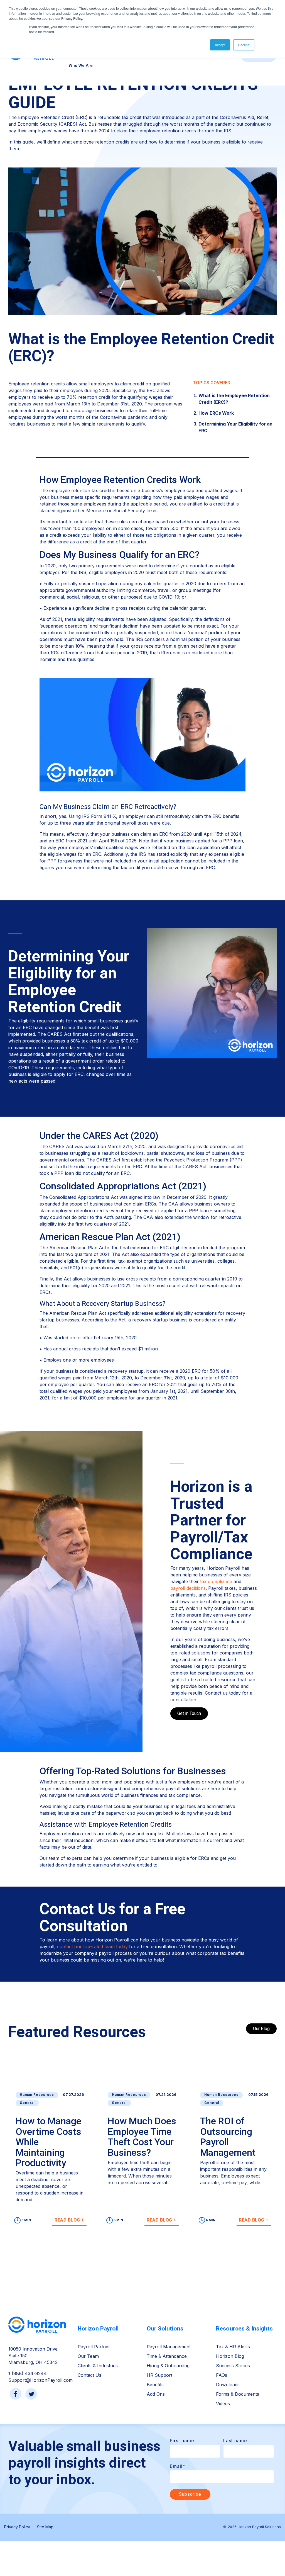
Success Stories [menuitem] (233, 2366)
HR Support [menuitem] (159, 2375)
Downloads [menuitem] (228, 2385)
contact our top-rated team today (92, 1946)
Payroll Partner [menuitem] (94, 2347)
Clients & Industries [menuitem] (98, 2366)
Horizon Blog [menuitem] (230, 2356)
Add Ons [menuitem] (156, 2394)
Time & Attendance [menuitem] (167, 2356)
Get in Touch (189, 1713)
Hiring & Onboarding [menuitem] (168, 2366)
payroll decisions (188, 1588)
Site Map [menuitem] (45, 2527)
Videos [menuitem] (223, 2404)
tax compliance (216, 1581)
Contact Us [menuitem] (89, 2375)
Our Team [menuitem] (88, 2356)
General (27, 2103)
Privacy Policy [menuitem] (17, 2527)
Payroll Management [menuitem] (169, 2347)
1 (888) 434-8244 (28, 2373)
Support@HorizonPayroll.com (40, 2380)
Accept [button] (220, 45)
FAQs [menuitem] (222, 2375)
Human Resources (37, 2095)
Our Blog (261, 2029)
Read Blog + (69, 2220)
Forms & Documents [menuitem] (238, 2394)
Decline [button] (244, 45)
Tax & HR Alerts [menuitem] (233, 2347)
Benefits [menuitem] (155, 2385)
